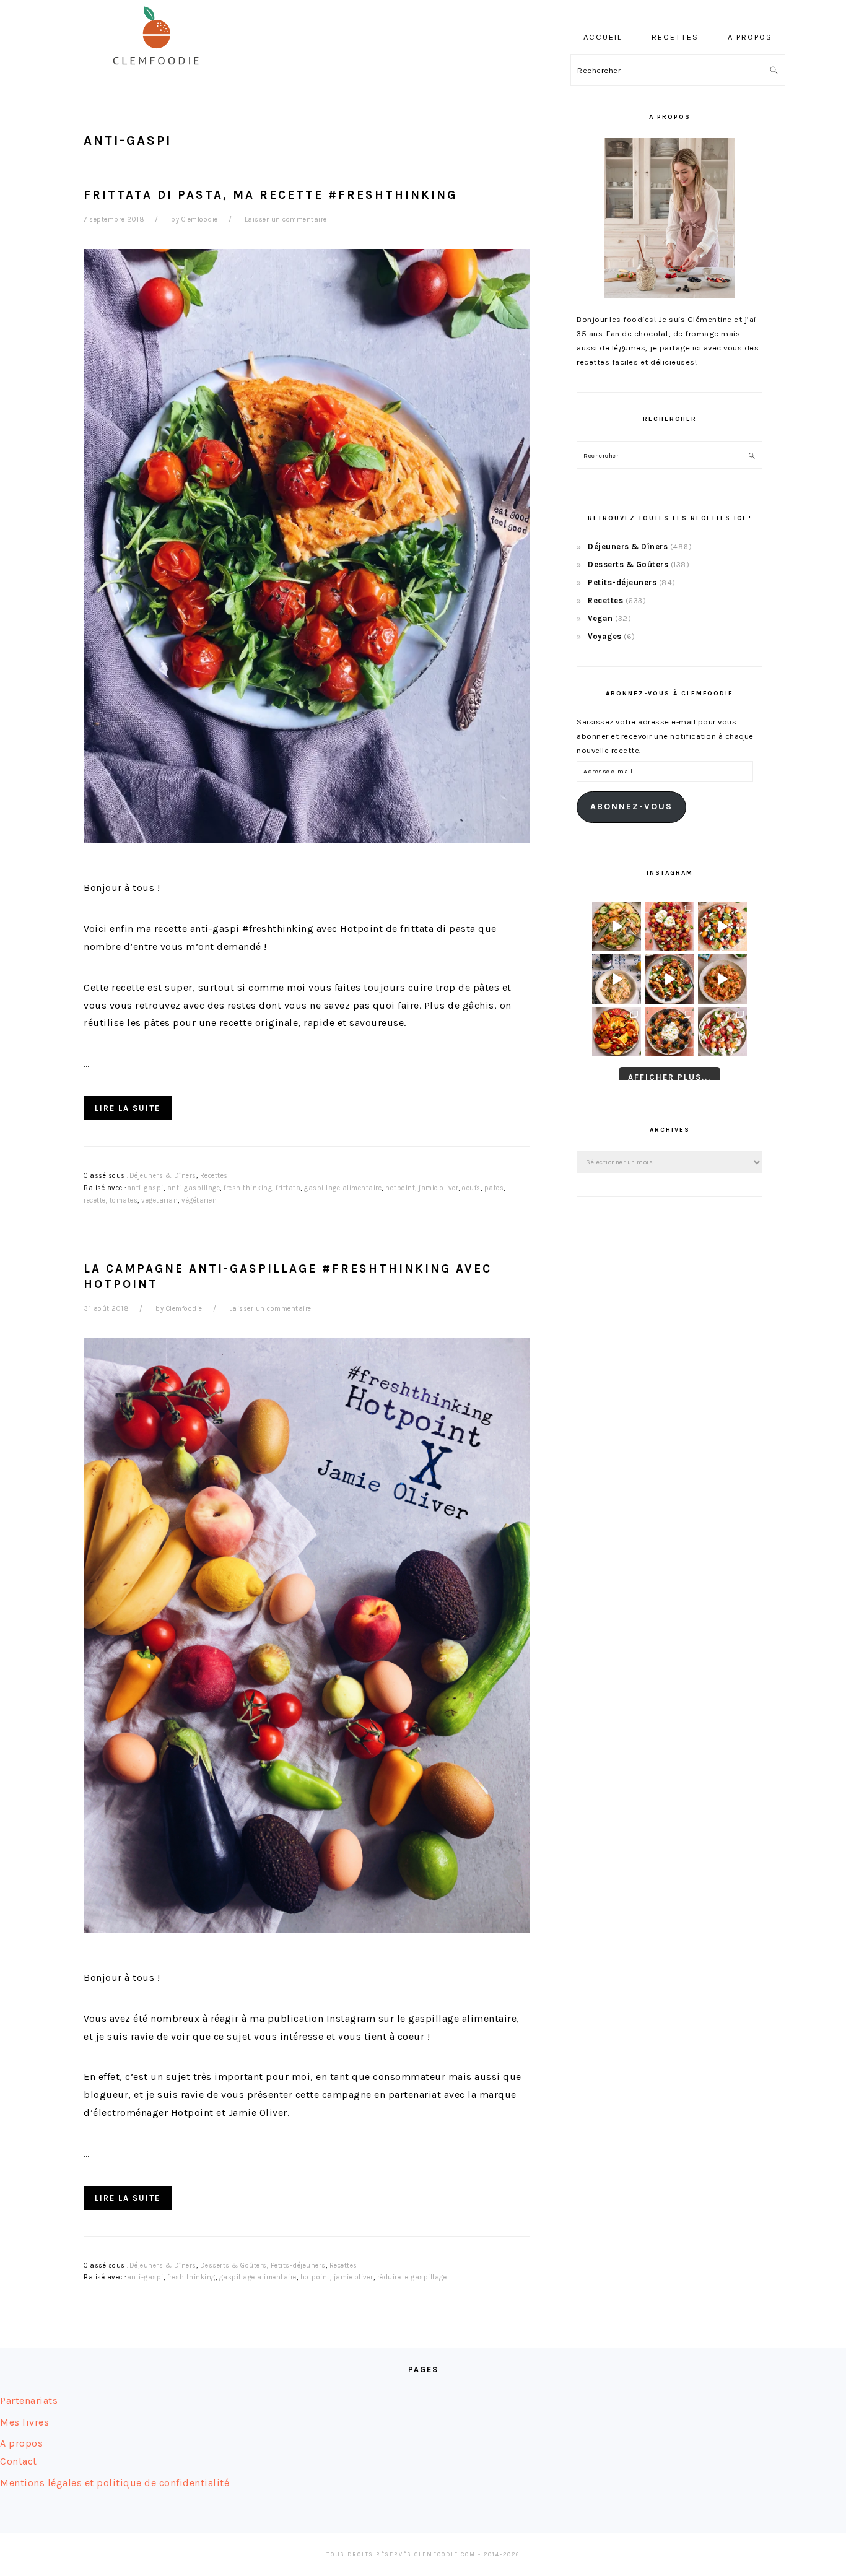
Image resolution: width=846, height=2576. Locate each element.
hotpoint (400, 1188)
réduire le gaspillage (412, 2277)
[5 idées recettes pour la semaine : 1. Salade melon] (669, 926)
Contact (19, 2461)
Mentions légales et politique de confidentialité (115, 2483)
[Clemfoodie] (160, 73)
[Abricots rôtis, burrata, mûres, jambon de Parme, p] (669, 1032)
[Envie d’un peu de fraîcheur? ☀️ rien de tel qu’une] (722, 1032)
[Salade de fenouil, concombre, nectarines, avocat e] (617, 926)
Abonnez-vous (631, 807)
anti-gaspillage (194, 1188)
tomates (124, 1200)
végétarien (199, 1200)
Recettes (214, 1176)
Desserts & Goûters (233, 2265)
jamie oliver (438, 1188)
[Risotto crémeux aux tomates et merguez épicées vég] (722, 979)
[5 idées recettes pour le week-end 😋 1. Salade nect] (617, 1032)
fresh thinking (248, 1188)
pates (494, 1188)
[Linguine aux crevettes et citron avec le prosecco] (617, 979)
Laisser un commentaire (286, 220)
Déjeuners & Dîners (163, 1176)
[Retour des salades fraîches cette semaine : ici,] (722, 926)
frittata (288, 1188)
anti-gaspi (145, 1188)
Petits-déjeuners (298, 2265)
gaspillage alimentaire (343, 1188)
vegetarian (159, 1200)
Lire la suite (128, 1108)
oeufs (471, 1188)
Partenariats (29, 2400)
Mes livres (24, 2422)
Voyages (605, 636)
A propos (21, 2443)
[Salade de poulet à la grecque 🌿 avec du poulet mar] (669, 979)
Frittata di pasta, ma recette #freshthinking (270, 195)
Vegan (600, 618)
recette (95, 1200)
